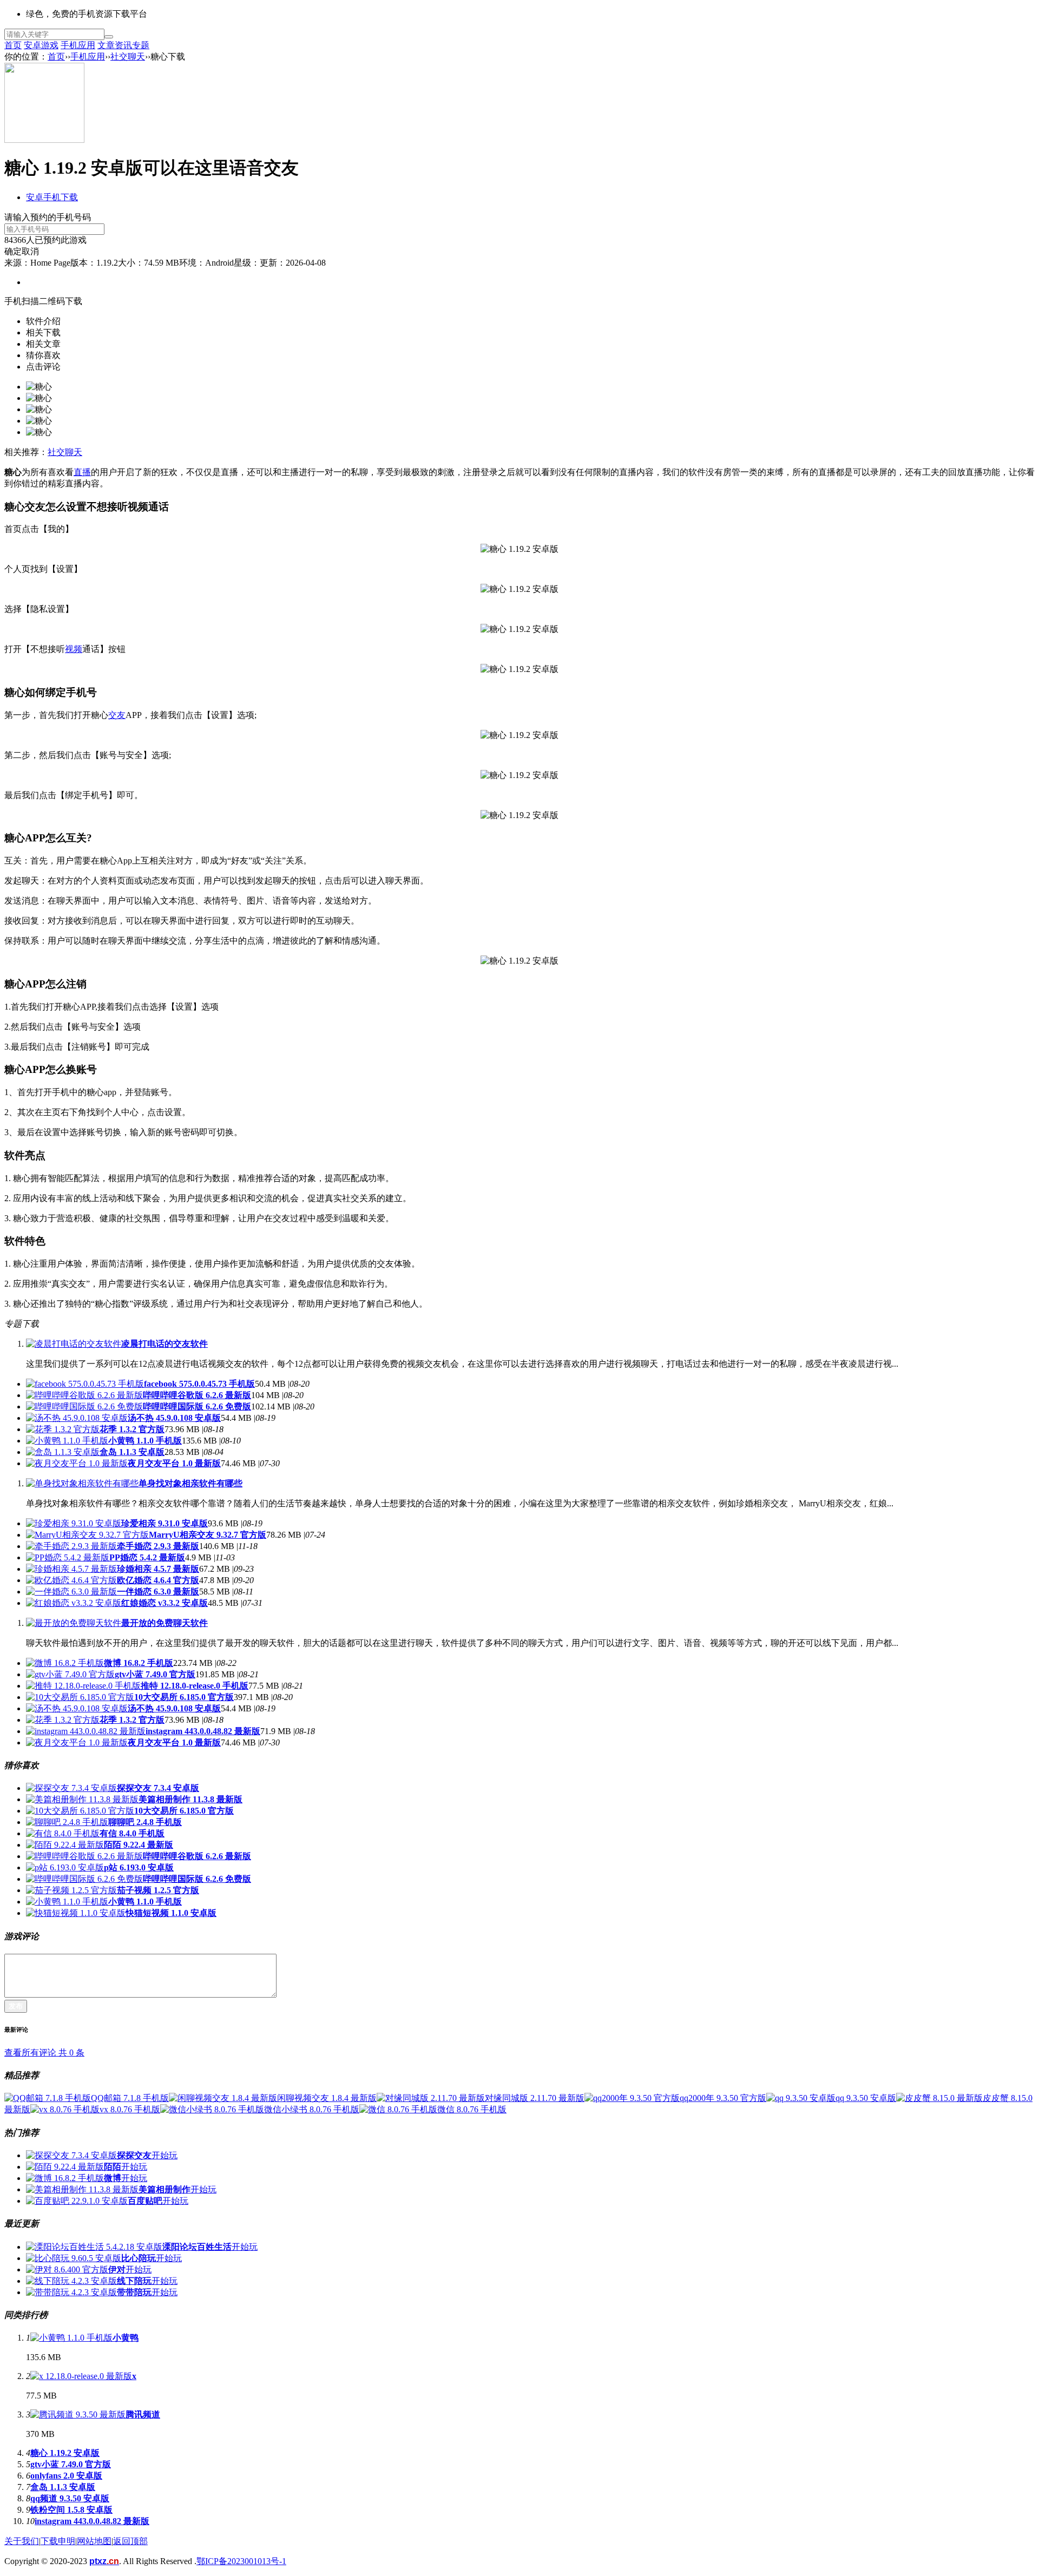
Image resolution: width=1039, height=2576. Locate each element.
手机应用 (78, 45)
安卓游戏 (41, 45)
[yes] (109, 37)
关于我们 (22, 2541)
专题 (141, 45)
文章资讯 (115, 45)
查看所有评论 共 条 (44, 2053)
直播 (82, 472)
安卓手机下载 (52, 197)
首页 (13, 45)
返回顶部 (130, 2541)
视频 (74, 649)
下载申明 (58, 2541)
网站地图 (94, 2541)
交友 (117, 715)
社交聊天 (128, 57)
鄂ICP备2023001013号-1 (241, 2561)
